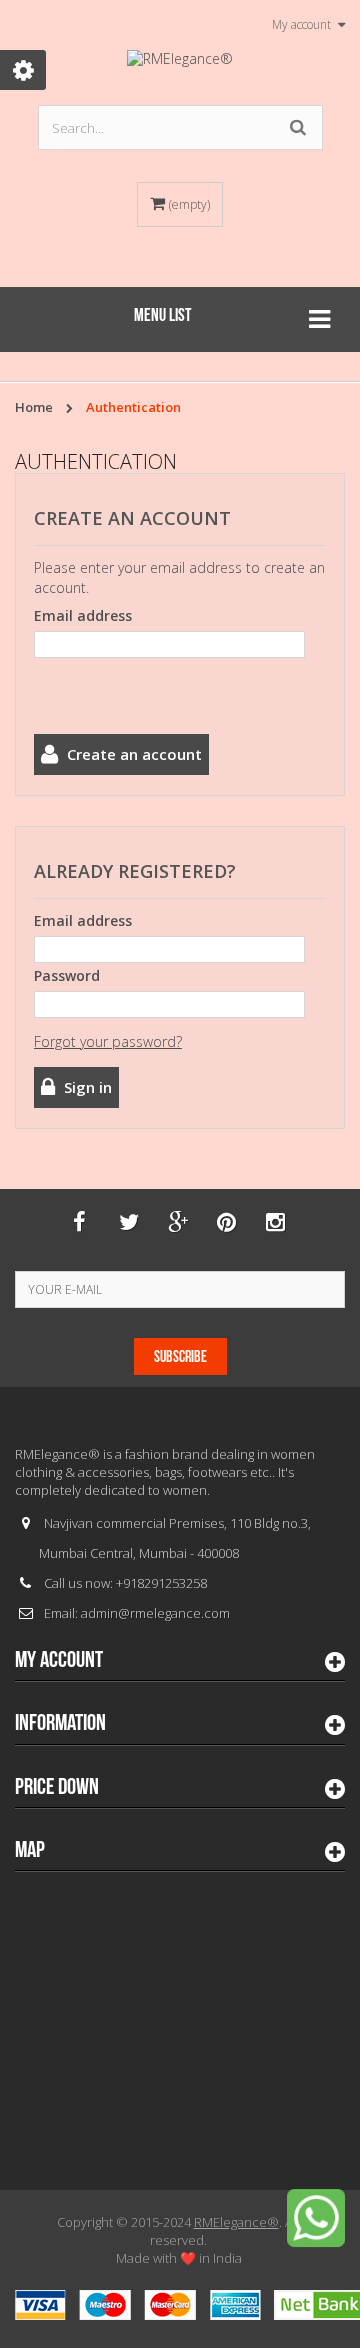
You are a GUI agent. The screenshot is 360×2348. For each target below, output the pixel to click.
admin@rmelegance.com (155, 1613)
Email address (83, 615)
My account (59, 1660)
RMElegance (236, 2222)
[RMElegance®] (180, 59)
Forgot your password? (108, 1041)
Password (67, 975)
